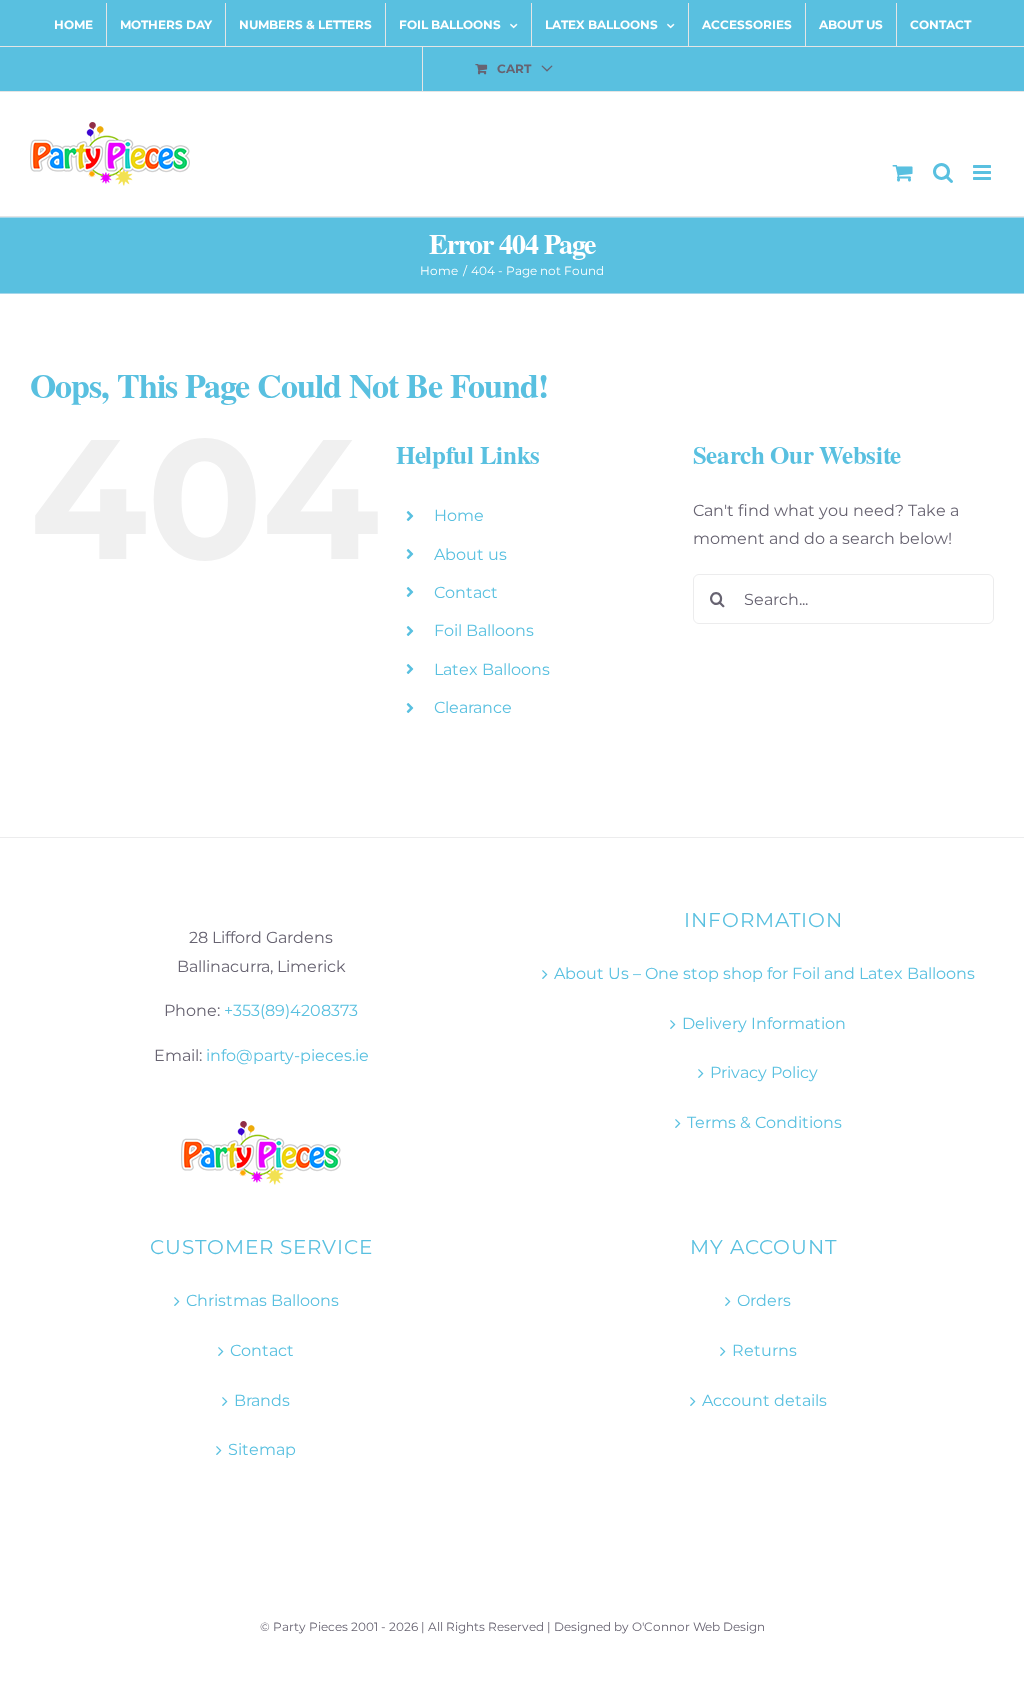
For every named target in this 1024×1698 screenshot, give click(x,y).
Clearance (473, 707)
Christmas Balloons (262, 1300)
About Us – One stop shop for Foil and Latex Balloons (764, 973)
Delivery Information (764, 1023)
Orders (764, 1300)
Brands (262, 1400)
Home (459, 515)
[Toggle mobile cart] (903, 172)
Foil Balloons (484, 630)
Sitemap (262, 1449)
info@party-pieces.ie (287, 1055)
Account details (764, 1400)
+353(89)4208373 (291, 1010)
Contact (466, 592)
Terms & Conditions (764, 1122)
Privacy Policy (764, 1072)
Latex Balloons (492, 669)
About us (470, 554)
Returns (764, 1350)
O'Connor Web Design (698, 1626)
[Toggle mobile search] (943, 172)
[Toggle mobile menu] (983, 172)
